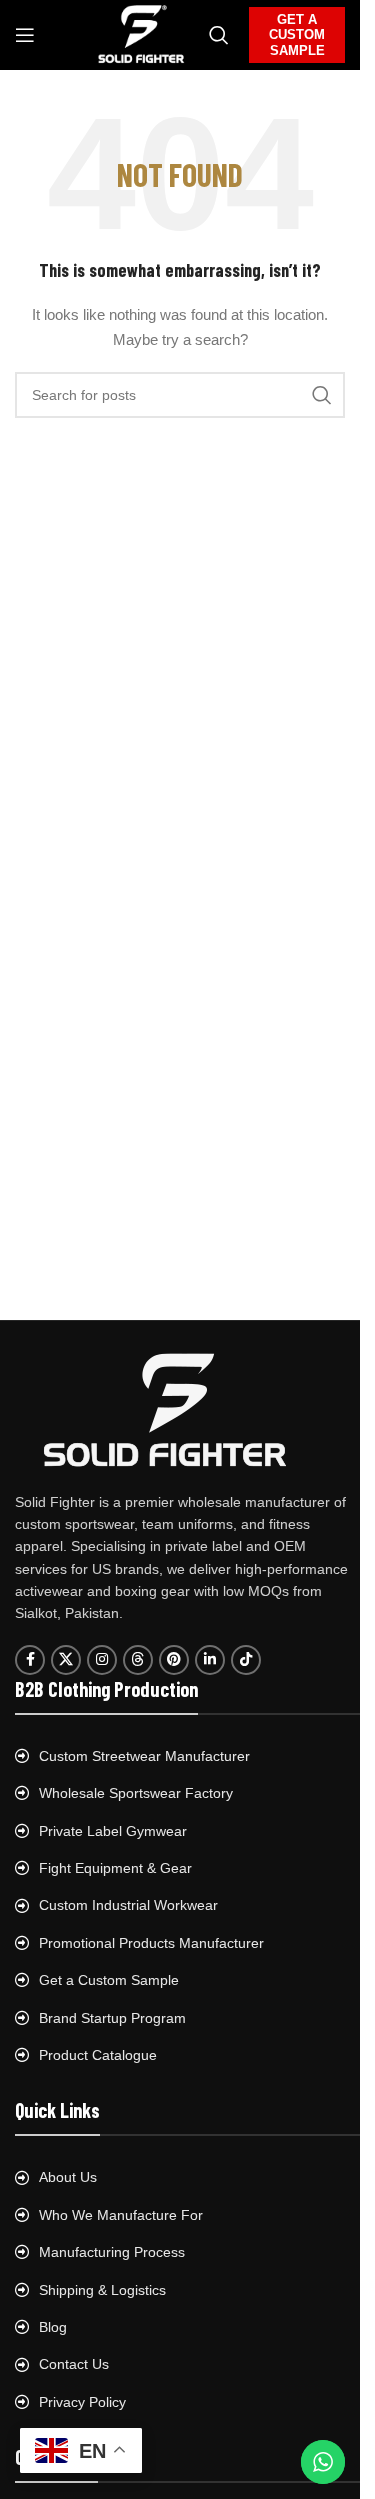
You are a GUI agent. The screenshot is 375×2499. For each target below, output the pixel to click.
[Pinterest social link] (174, 1660)
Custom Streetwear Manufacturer (144, 1756)
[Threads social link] (138, 1660)
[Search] (219, 35)
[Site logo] (141, 34)
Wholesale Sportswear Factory (136, 1793)
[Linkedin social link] (210, 1660)
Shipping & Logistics (102, 2290)
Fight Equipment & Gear (115, 1868)
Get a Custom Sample (109, 1980)
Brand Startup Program (112, 2018)
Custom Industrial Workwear (128, 1905)
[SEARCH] (322, 395)
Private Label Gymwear (113, 1831)
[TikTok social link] (246, 1660)
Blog (53, 2327)
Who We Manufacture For (121, 2215)
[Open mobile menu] (25, 35)
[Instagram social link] (102, 1660)
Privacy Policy (82, 2402)
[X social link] (66, 1660)
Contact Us (74, 2364)
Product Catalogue (98, 2055)
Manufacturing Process (112, 2252)
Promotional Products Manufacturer (151, 1943)
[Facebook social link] (30, 1660)
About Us (68, 2177)
